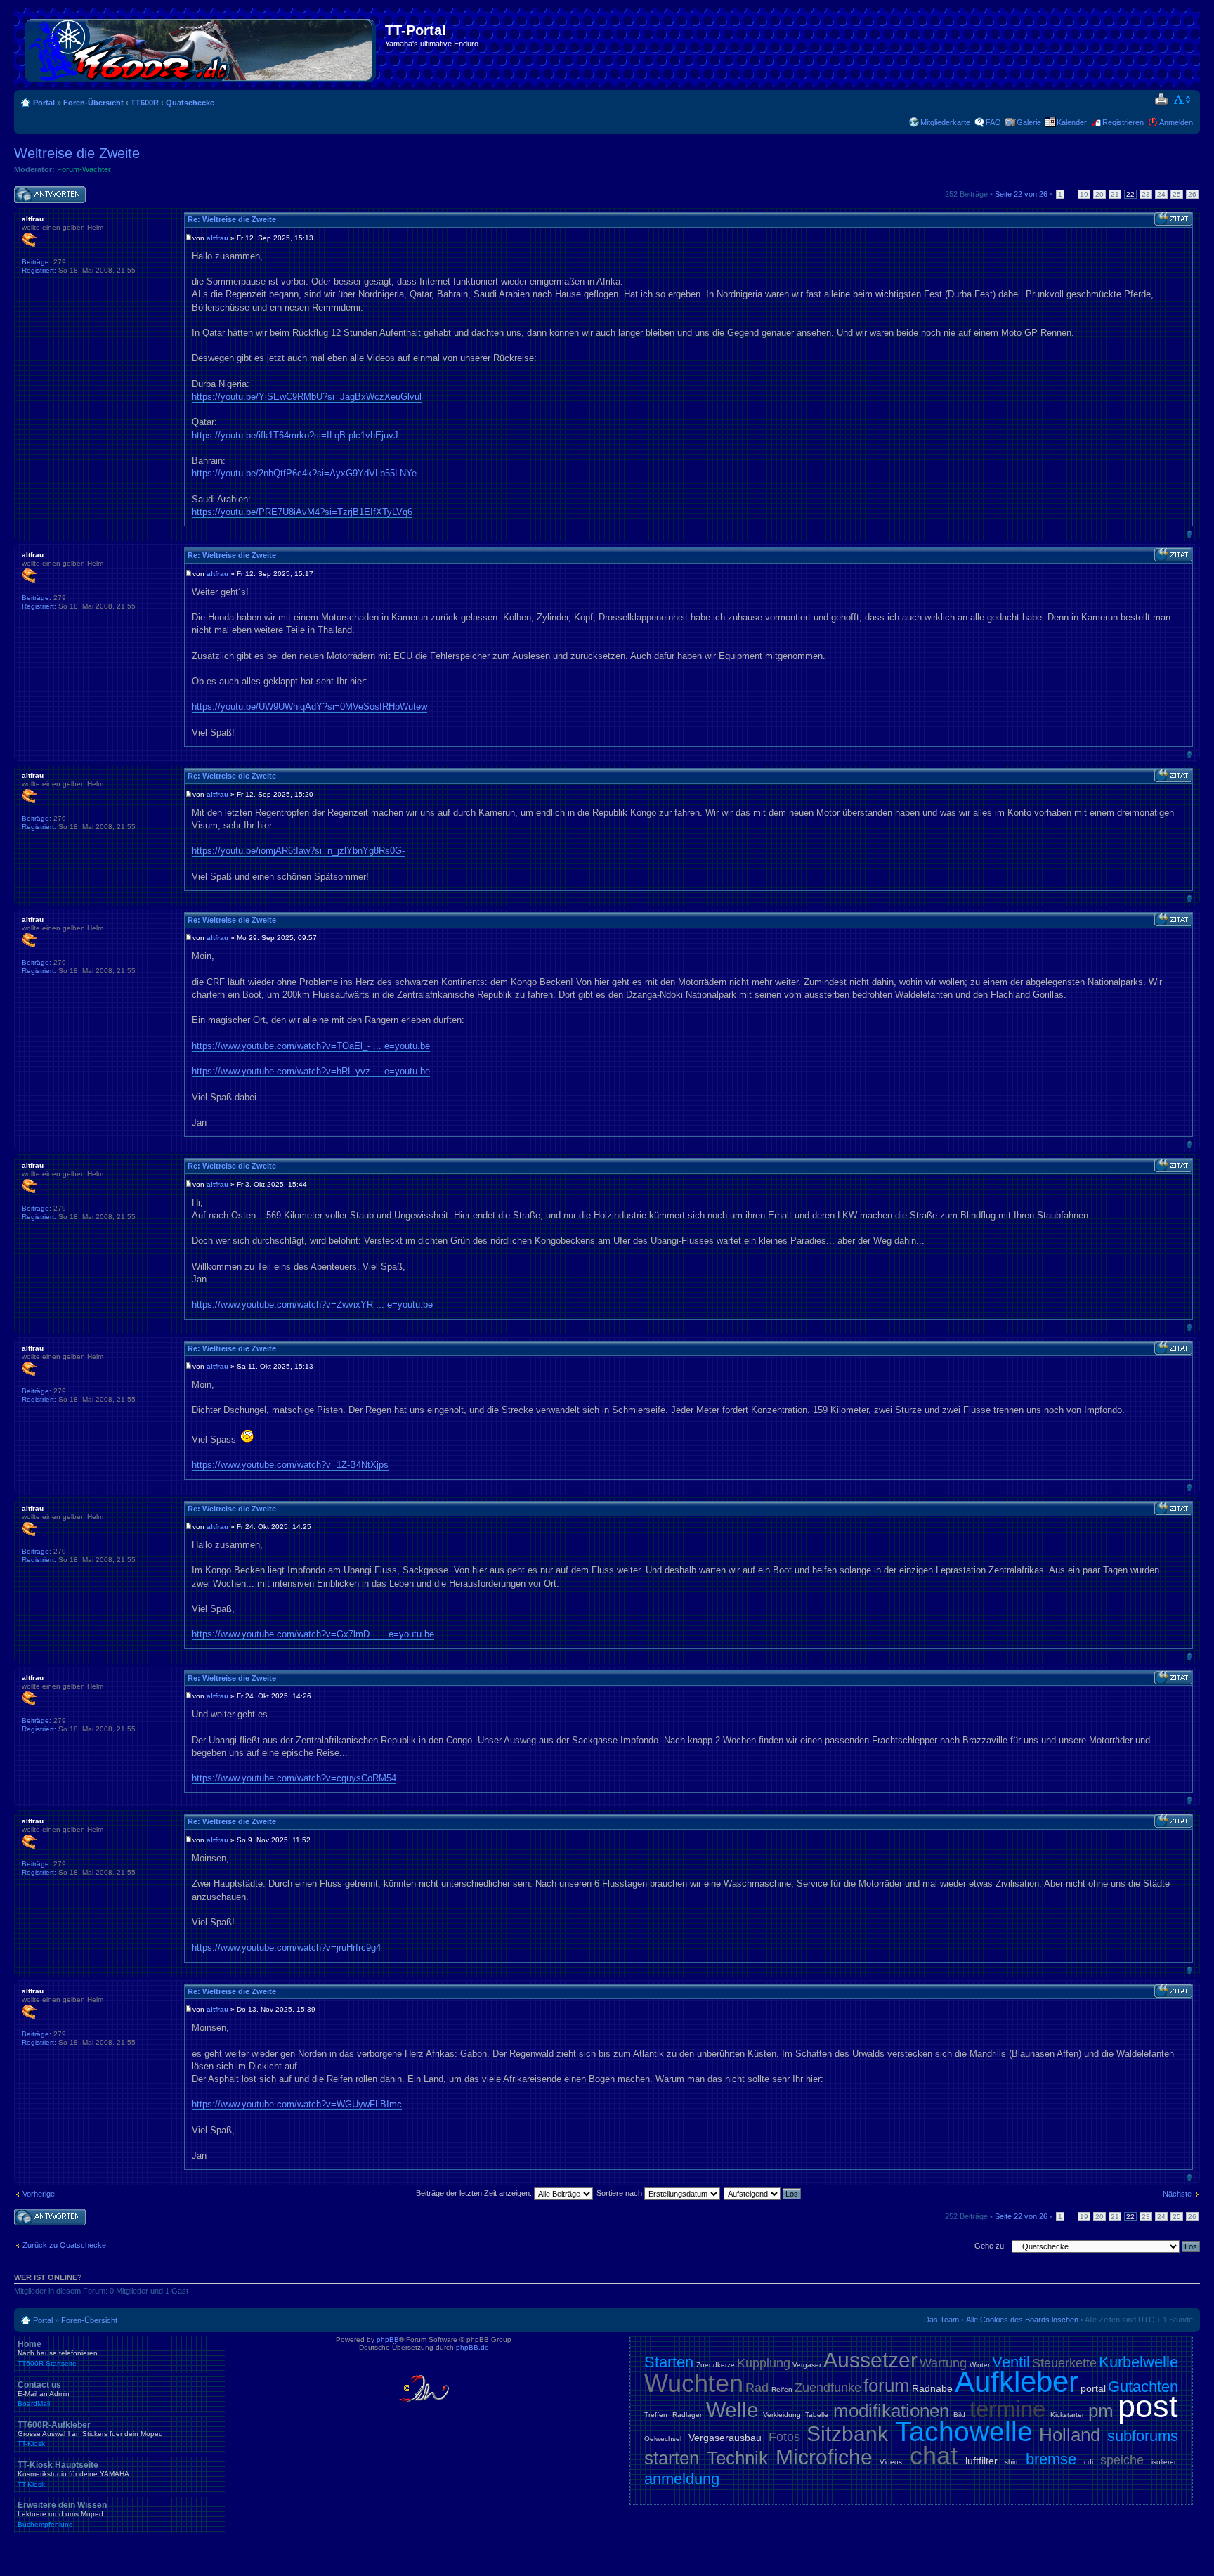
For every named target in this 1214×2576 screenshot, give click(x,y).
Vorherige (39, 2194)
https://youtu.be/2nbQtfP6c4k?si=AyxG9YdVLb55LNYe (304, 473)
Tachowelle (964, 2432)
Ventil (1011, 2362)
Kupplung (764, 2363)
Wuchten (694, 2383)
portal (1093, 2388)
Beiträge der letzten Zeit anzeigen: (475, 2193)
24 (1161, 194)
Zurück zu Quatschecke (64, 2245)
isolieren (1165, 2462)
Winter (980, 2365)
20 (1099, 194)
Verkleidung (782, 2415)
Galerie (1029, 122)
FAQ (993, 122)
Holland (1070, 2435)
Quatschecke (190, 103)
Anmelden (1176, 122)
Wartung (943, 2363)
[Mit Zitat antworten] (1173, 219)
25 (1177, 194)
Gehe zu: (990, 2246)
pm (1101, 2411)
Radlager (687, 2415)
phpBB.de (472, 2347)
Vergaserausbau (725, 2438)
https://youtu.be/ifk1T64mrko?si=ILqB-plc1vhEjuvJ (295, 435)
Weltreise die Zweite (77, 153)
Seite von (1021, 194)
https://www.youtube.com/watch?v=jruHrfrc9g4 (286, 1947)
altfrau (217, 238)
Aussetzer (870, 2360)
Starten (669, 2362)
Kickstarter (1067, 2415)
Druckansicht (1161, 100)
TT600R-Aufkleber (90, 2434)
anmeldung (682, 2479)
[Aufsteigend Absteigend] (763, 2193)
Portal (44, 103)
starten (672, 2458)
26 (1192, 194)
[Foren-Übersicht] (201, 48)
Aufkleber (1017, 2382)
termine (1007, 2409)
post (1148, 2406)
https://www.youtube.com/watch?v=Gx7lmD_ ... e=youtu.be (313, 1634)
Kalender (1072, 122)
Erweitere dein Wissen (62, 2514)
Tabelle (817, 2415)
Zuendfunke (828, 2388)
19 (1084, 194)
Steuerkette (1064, 2363)
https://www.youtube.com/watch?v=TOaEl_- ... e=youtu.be (311, 1046)
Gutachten (1143, 2387)
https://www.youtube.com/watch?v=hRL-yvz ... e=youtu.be (311, 1071)
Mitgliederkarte (945, 122)
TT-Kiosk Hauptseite (73, 2474)
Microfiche (824, 2457)
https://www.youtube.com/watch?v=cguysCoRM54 (294, 1778)
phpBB (388, 2340)
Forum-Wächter (84, 169)
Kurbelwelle (1138, 2362)
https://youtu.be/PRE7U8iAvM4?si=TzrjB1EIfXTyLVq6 (302, 512)
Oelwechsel (663, 2439)
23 (1146, 194)
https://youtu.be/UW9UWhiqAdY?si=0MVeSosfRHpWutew (309, 707)
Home (58, 2353)
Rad (757, 2388)
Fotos (784, 2437)
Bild (959, 2415)
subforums (1143, 2436)
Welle (732, 2410)
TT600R (145, 103)
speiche (1122, 2460)
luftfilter (981, 2461)
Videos (891, 2462)
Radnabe (932, 2388)
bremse (1051, 2459)
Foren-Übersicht (93, 103)
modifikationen (891, 2411)
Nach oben (1189, 534)
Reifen (782, 2389)
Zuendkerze (716, 2365)
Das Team (941, 2320)
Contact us (44, 2394)
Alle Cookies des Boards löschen (1022, 2320)
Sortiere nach (620, 2193)
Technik (737, 2458)
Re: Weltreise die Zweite (232, 219)
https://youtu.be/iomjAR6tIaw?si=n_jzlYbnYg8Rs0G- (298, 851)
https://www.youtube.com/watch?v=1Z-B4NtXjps (290, 1465)
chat (934, 2455)
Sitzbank (847, 2434)
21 (1115, 194)
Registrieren (1123, 122)
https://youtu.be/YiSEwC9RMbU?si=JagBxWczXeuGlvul (307, 397)
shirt (1011, 2462)
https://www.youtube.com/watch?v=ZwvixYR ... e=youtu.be (312, 1305)
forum (887, 2386)
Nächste (1177, 2194)
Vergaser (807, 2365)
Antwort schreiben (45, 190)
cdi (1089, 2462)
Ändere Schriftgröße (1183, 100)
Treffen (656, 2415)
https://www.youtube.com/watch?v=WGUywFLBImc (297, 2104)
